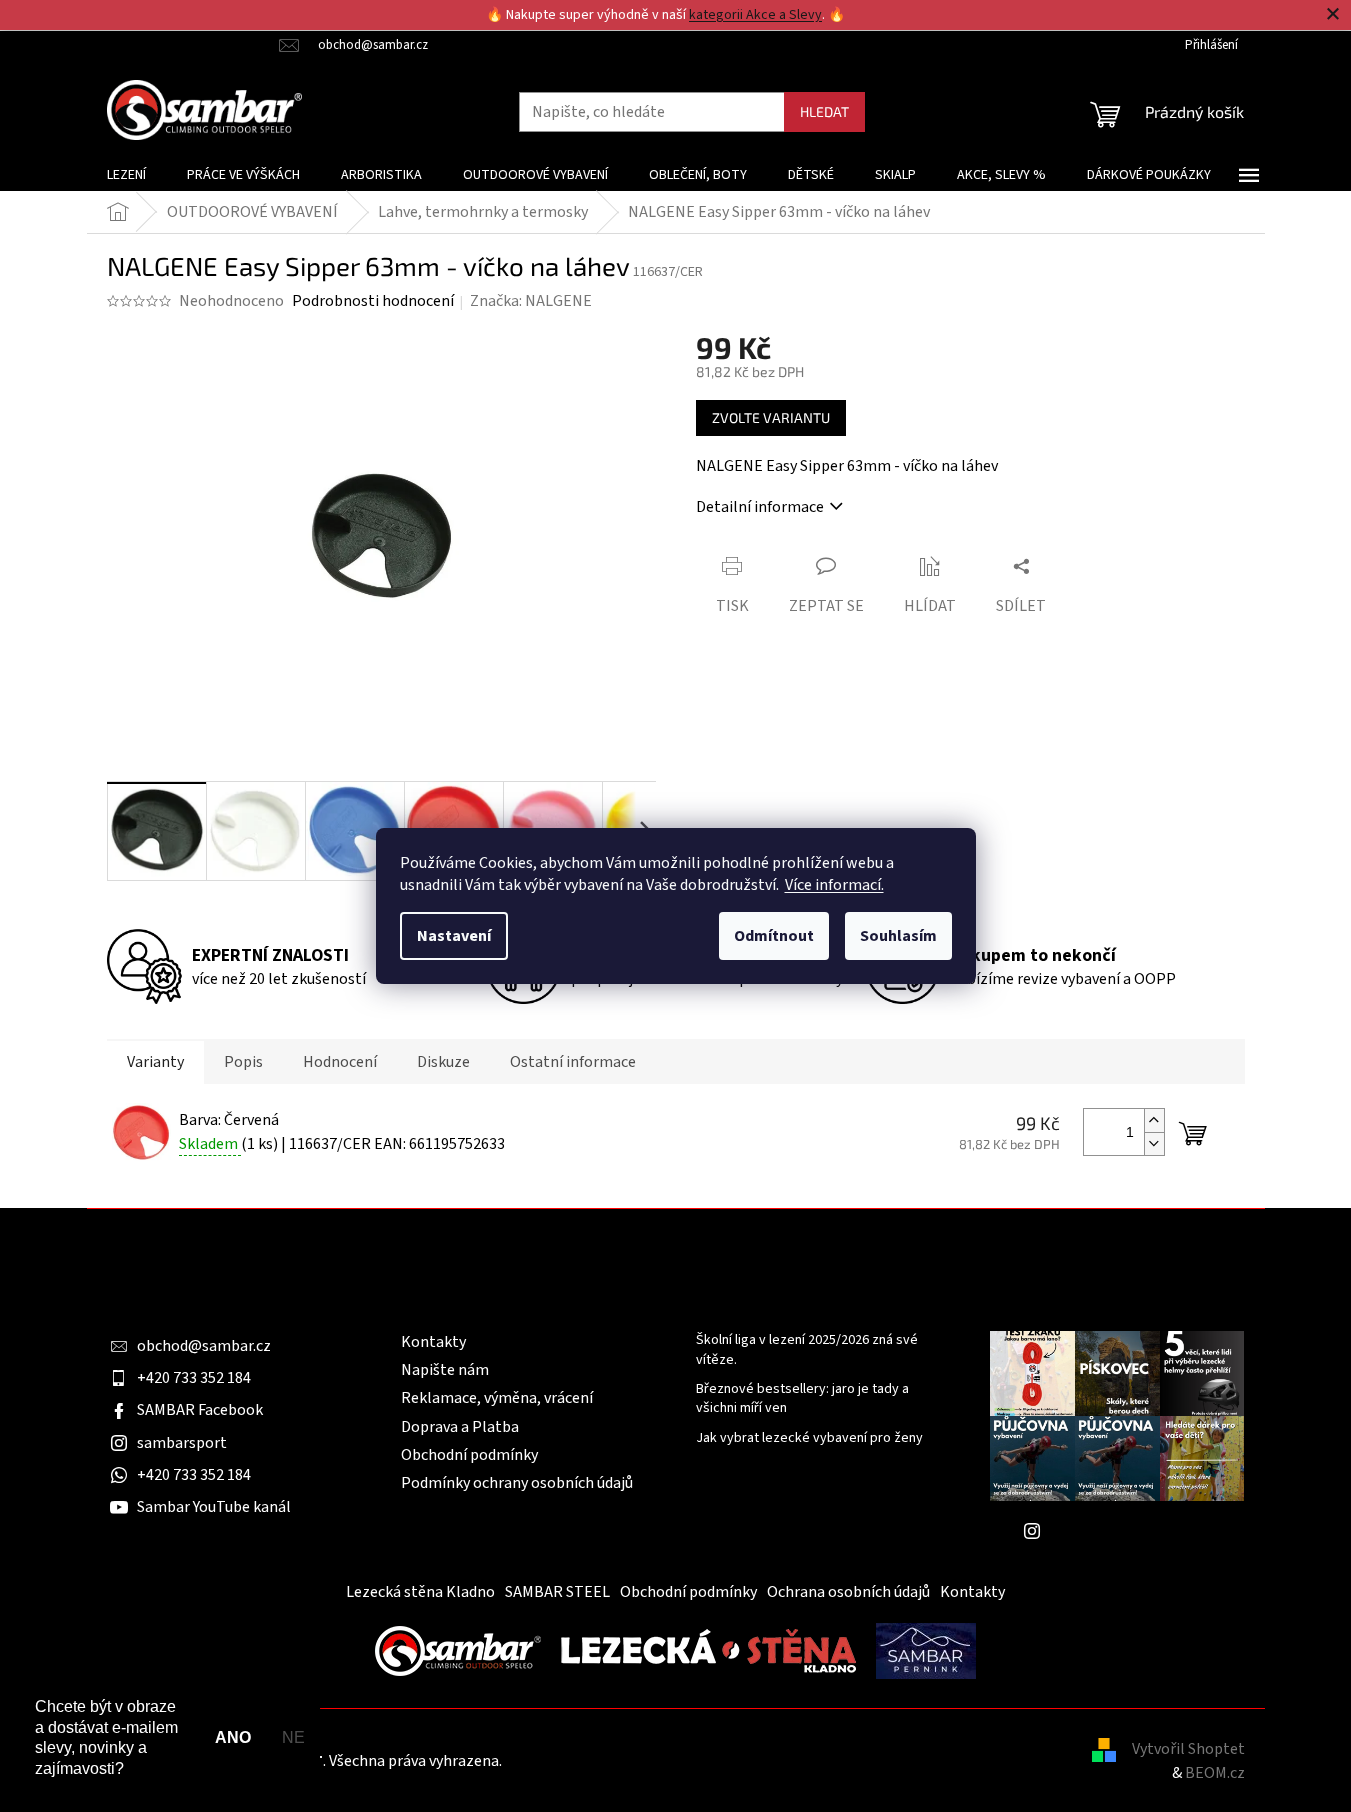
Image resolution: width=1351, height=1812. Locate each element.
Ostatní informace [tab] (573, 1062)
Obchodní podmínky (469, 1455)
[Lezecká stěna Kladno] (708, 1650)
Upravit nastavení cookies (593, 1761)
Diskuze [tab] (443, 1062)
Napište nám (445, 1370)
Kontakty (433, 1342)
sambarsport (182, 1443)
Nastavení (454, 936)
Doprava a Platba (460, 1427)
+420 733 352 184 (194, 1378)
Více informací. (834, 885)
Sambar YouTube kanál (214, 1507)
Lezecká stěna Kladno (420, 1592)
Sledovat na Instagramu (1132, 1531)
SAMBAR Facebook (200, 1410)
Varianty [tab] (155, 1062)
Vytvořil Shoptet (1188, 1749)
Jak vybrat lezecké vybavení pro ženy (809, 1438)
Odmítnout (774, 936)
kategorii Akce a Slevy (755, 15)
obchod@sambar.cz (204, 1346)
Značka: (531, 301)
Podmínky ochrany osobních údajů (517, 1483)
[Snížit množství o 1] (1154, 1143)
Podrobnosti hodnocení (373, 301)
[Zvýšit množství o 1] (1154, 1120)
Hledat (824, 111)
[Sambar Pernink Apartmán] (926, 1650)
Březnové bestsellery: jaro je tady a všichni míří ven (802, 1399)
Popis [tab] (243, 1062)
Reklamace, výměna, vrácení (497, 1398)
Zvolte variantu (771, 417)
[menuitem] (126, 175)
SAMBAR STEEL (557, 1592)
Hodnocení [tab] (340, 1062)
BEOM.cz (1215, 1773)
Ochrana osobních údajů (848, 1592)
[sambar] (458, 1650)
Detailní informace (760, 507)
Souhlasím (898, 936)
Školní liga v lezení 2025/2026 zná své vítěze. (807, 1350)
